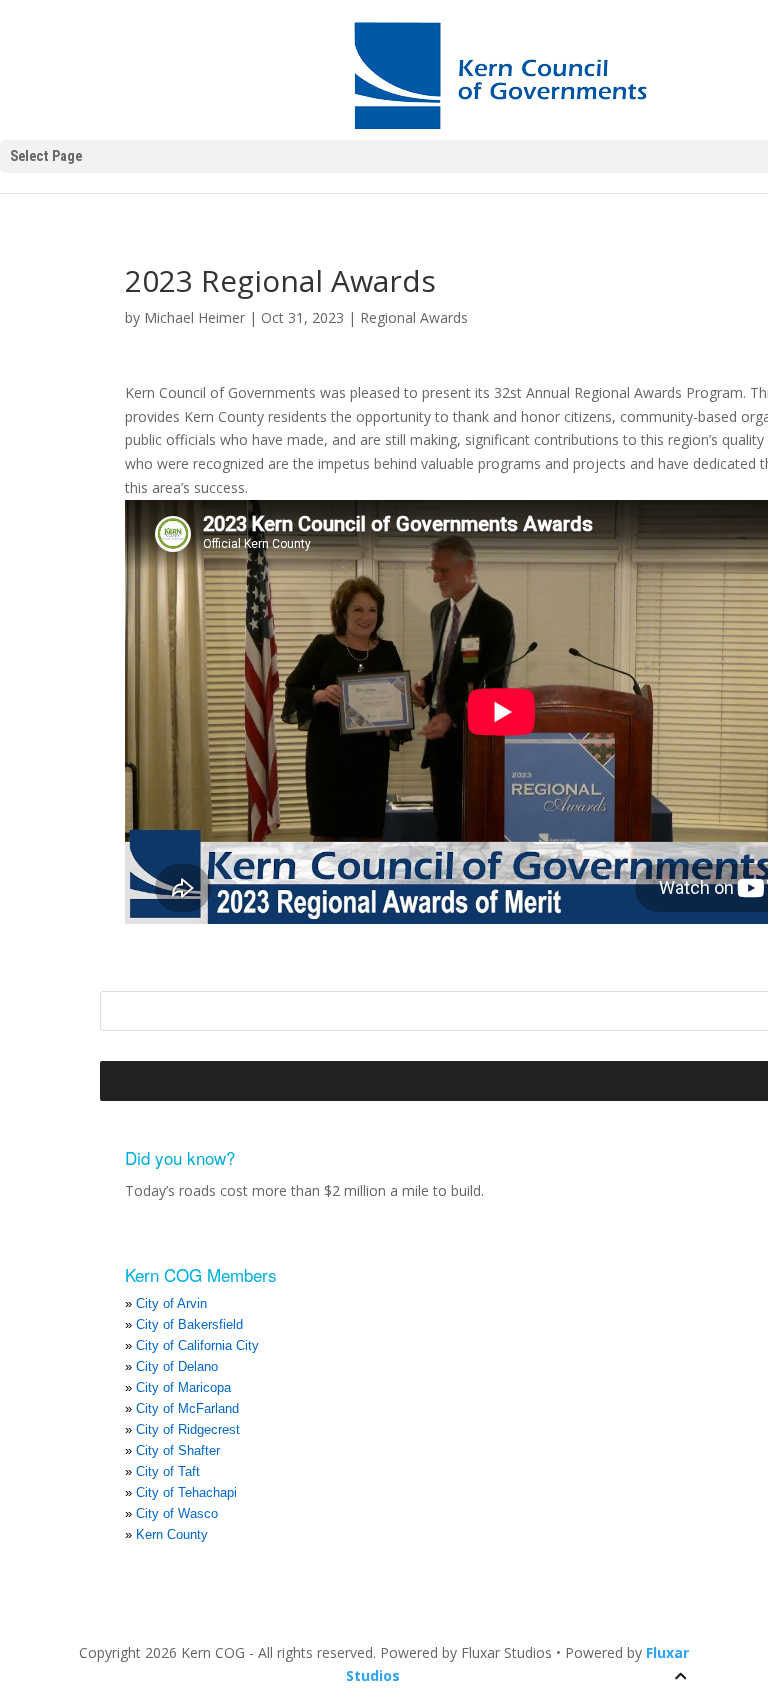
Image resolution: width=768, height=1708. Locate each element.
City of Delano (177, 1366)
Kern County (172, 1534)
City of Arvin (171, 1303)
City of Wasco (177, 1513)
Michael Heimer (194, 317)
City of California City (197, 1345)
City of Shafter (178, 1450)
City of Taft (168, 1471)
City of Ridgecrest (188, 1429)
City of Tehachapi (186, 1492)
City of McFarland (187, 1408)
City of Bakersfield (189, 1324)
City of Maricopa (183, 1387)
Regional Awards (414, 317)
